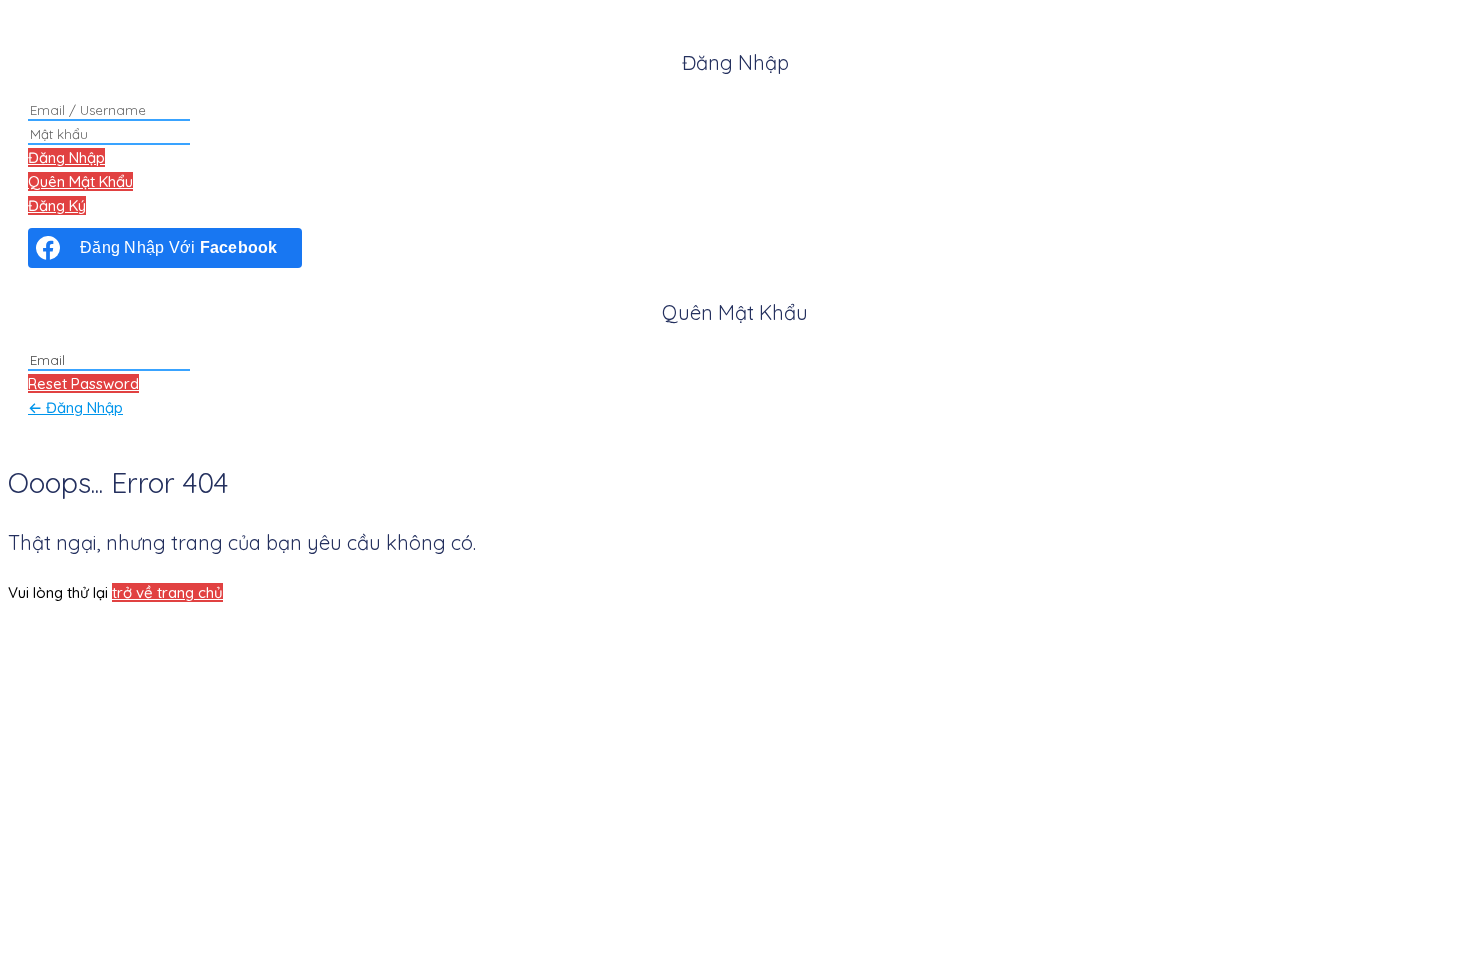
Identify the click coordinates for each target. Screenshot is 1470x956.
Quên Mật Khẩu (80, 181)
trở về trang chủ (167, 592)
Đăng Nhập (66, 157)
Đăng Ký (57, 205)
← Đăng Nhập (75, 407)
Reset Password (83, 383)
